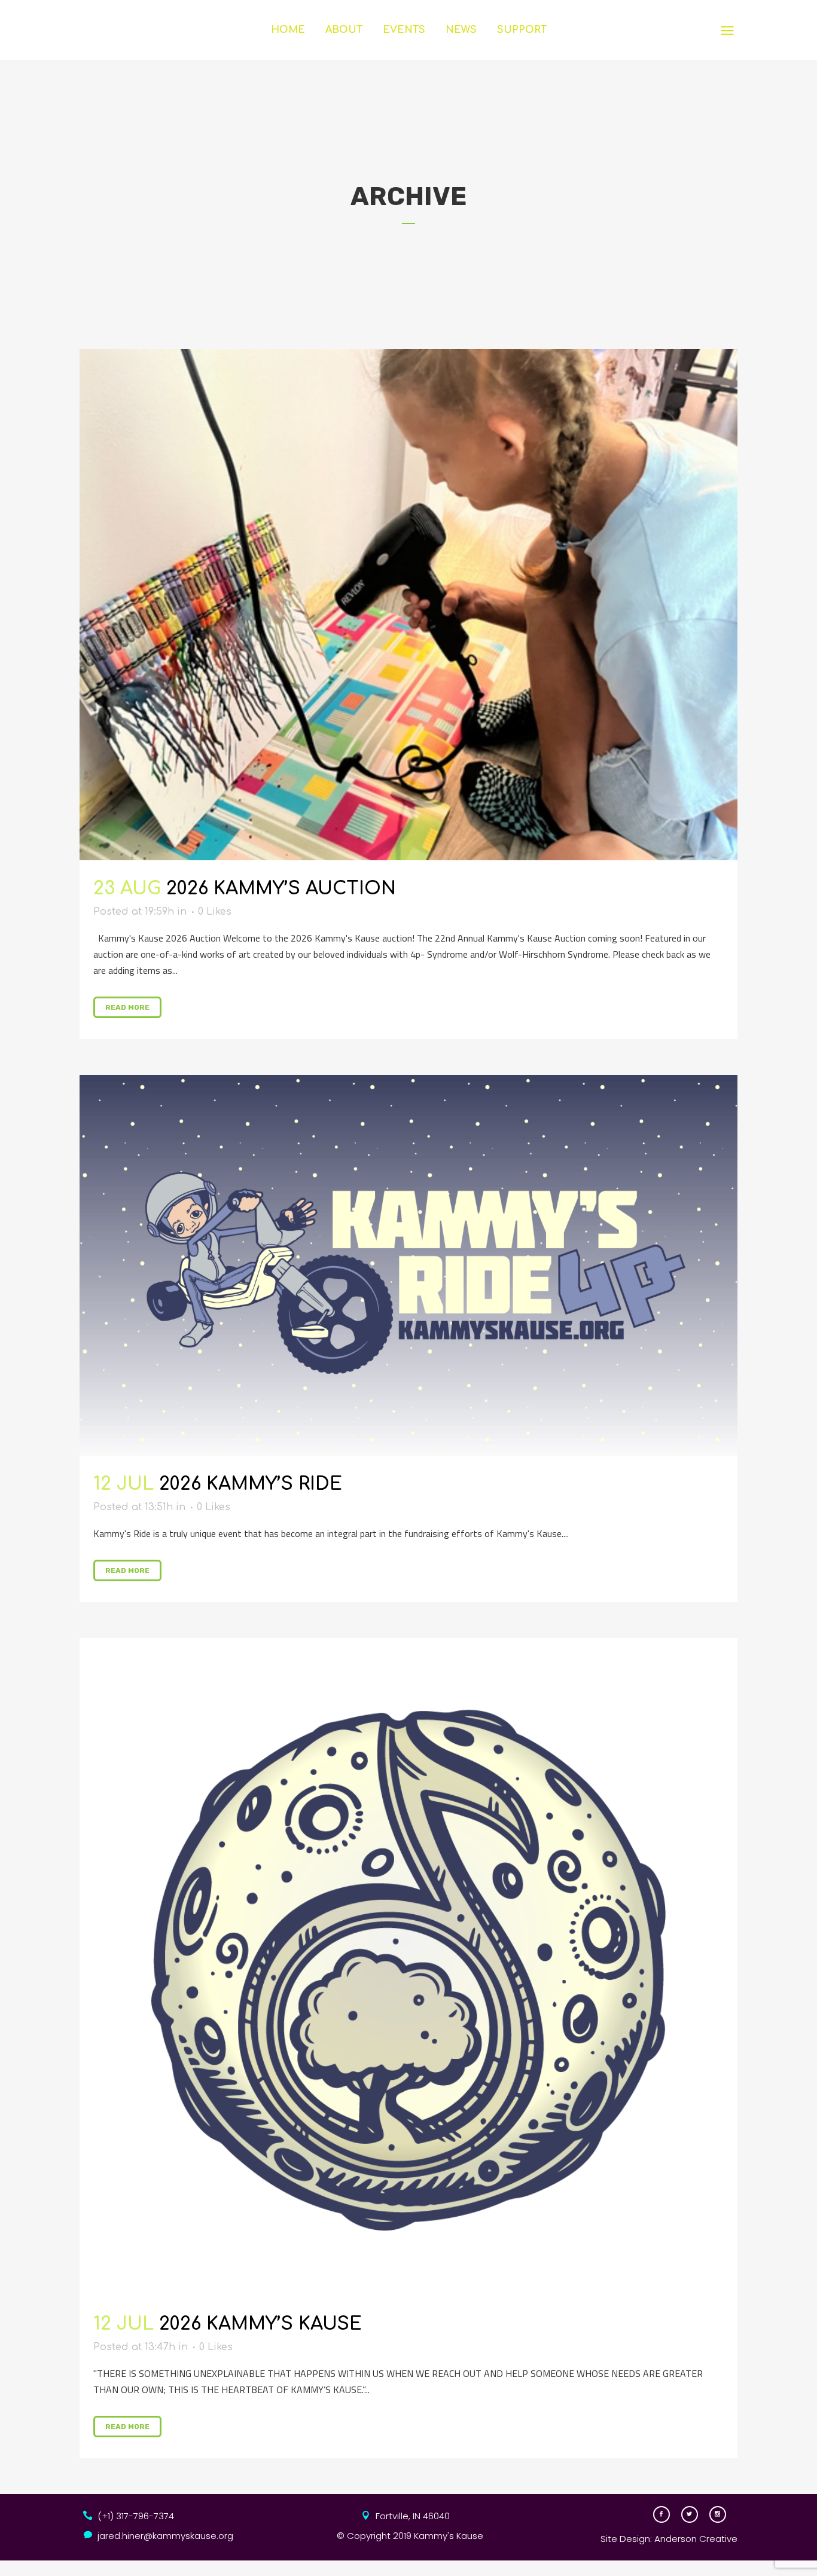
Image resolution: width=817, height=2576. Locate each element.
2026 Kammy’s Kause (260, 2324)
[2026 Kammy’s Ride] (408, 1265)
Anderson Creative (696, 2539)
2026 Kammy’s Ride (251, 1484)
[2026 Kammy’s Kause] (408, 1967)
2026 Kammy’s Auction (281, 889)
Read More (127, 1007)
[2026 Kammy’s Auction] (408, 605)
